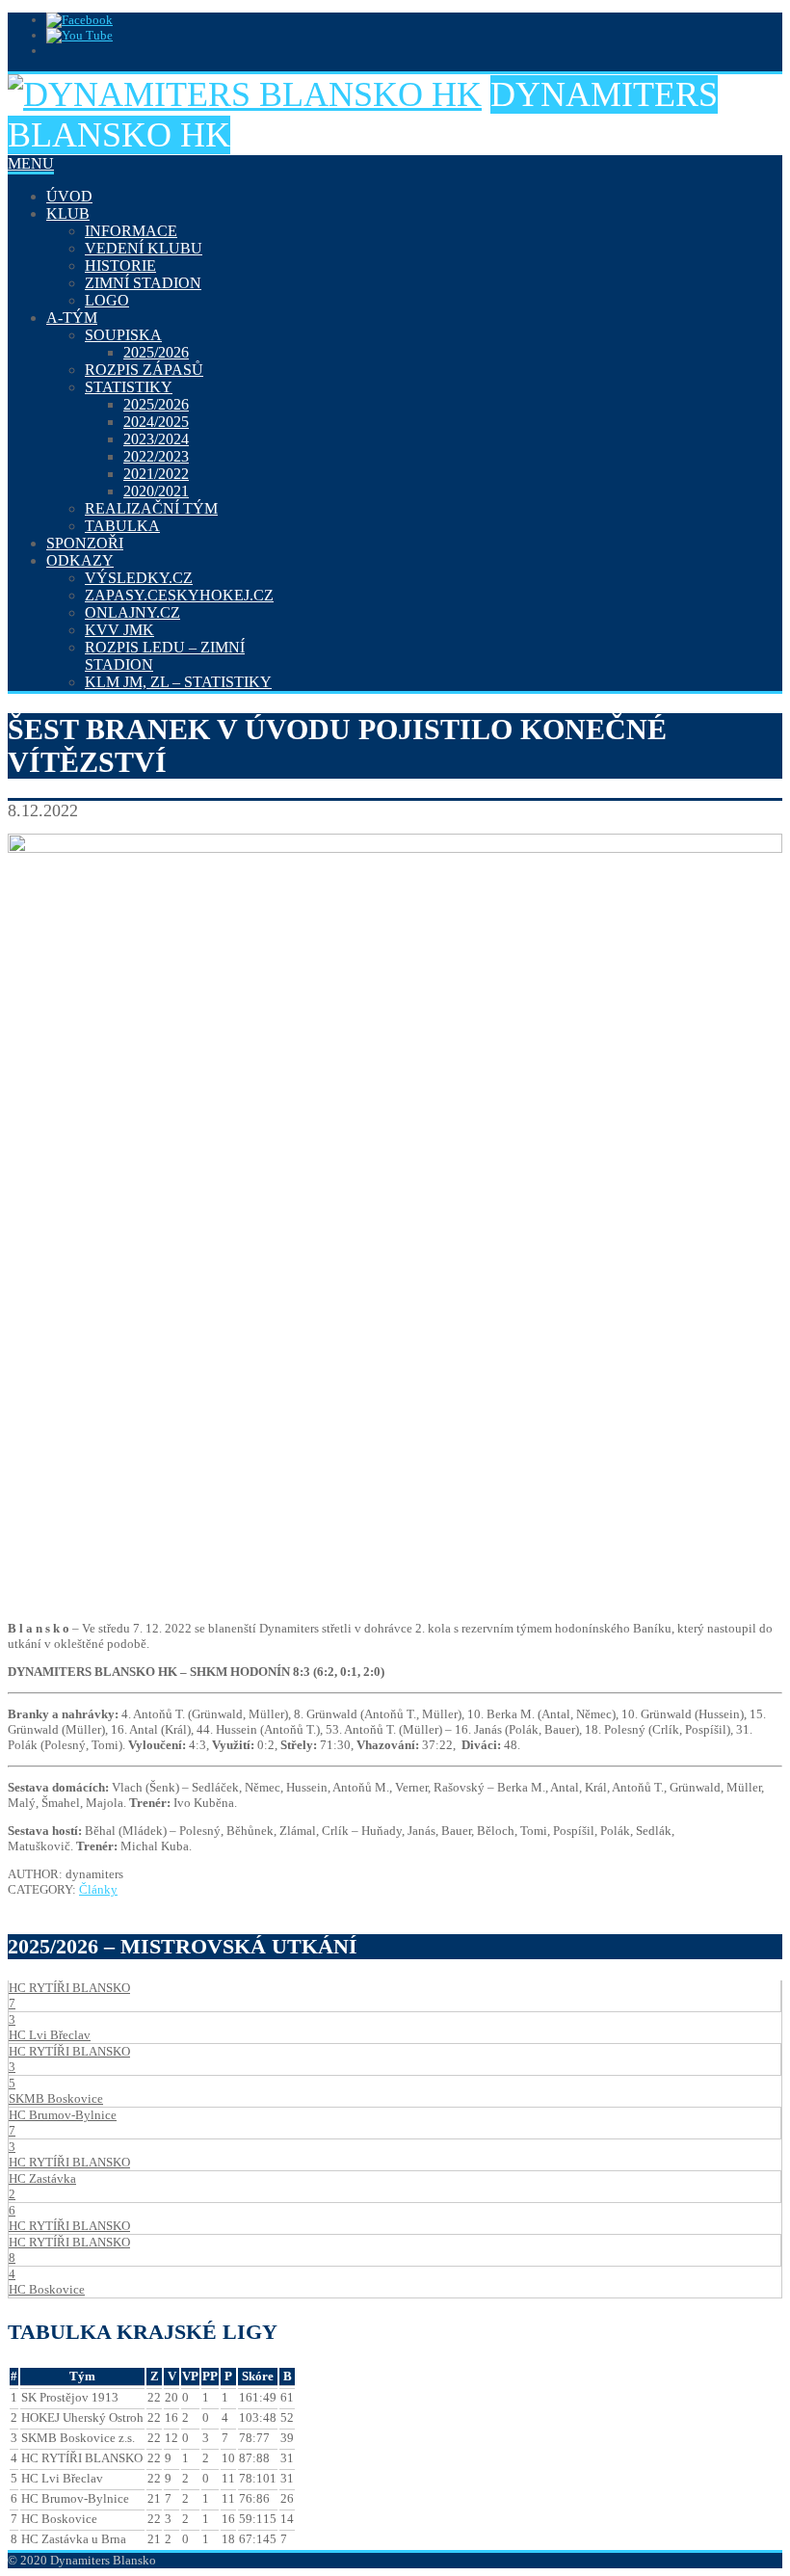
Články (98, 1889)
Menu (31, 163)
